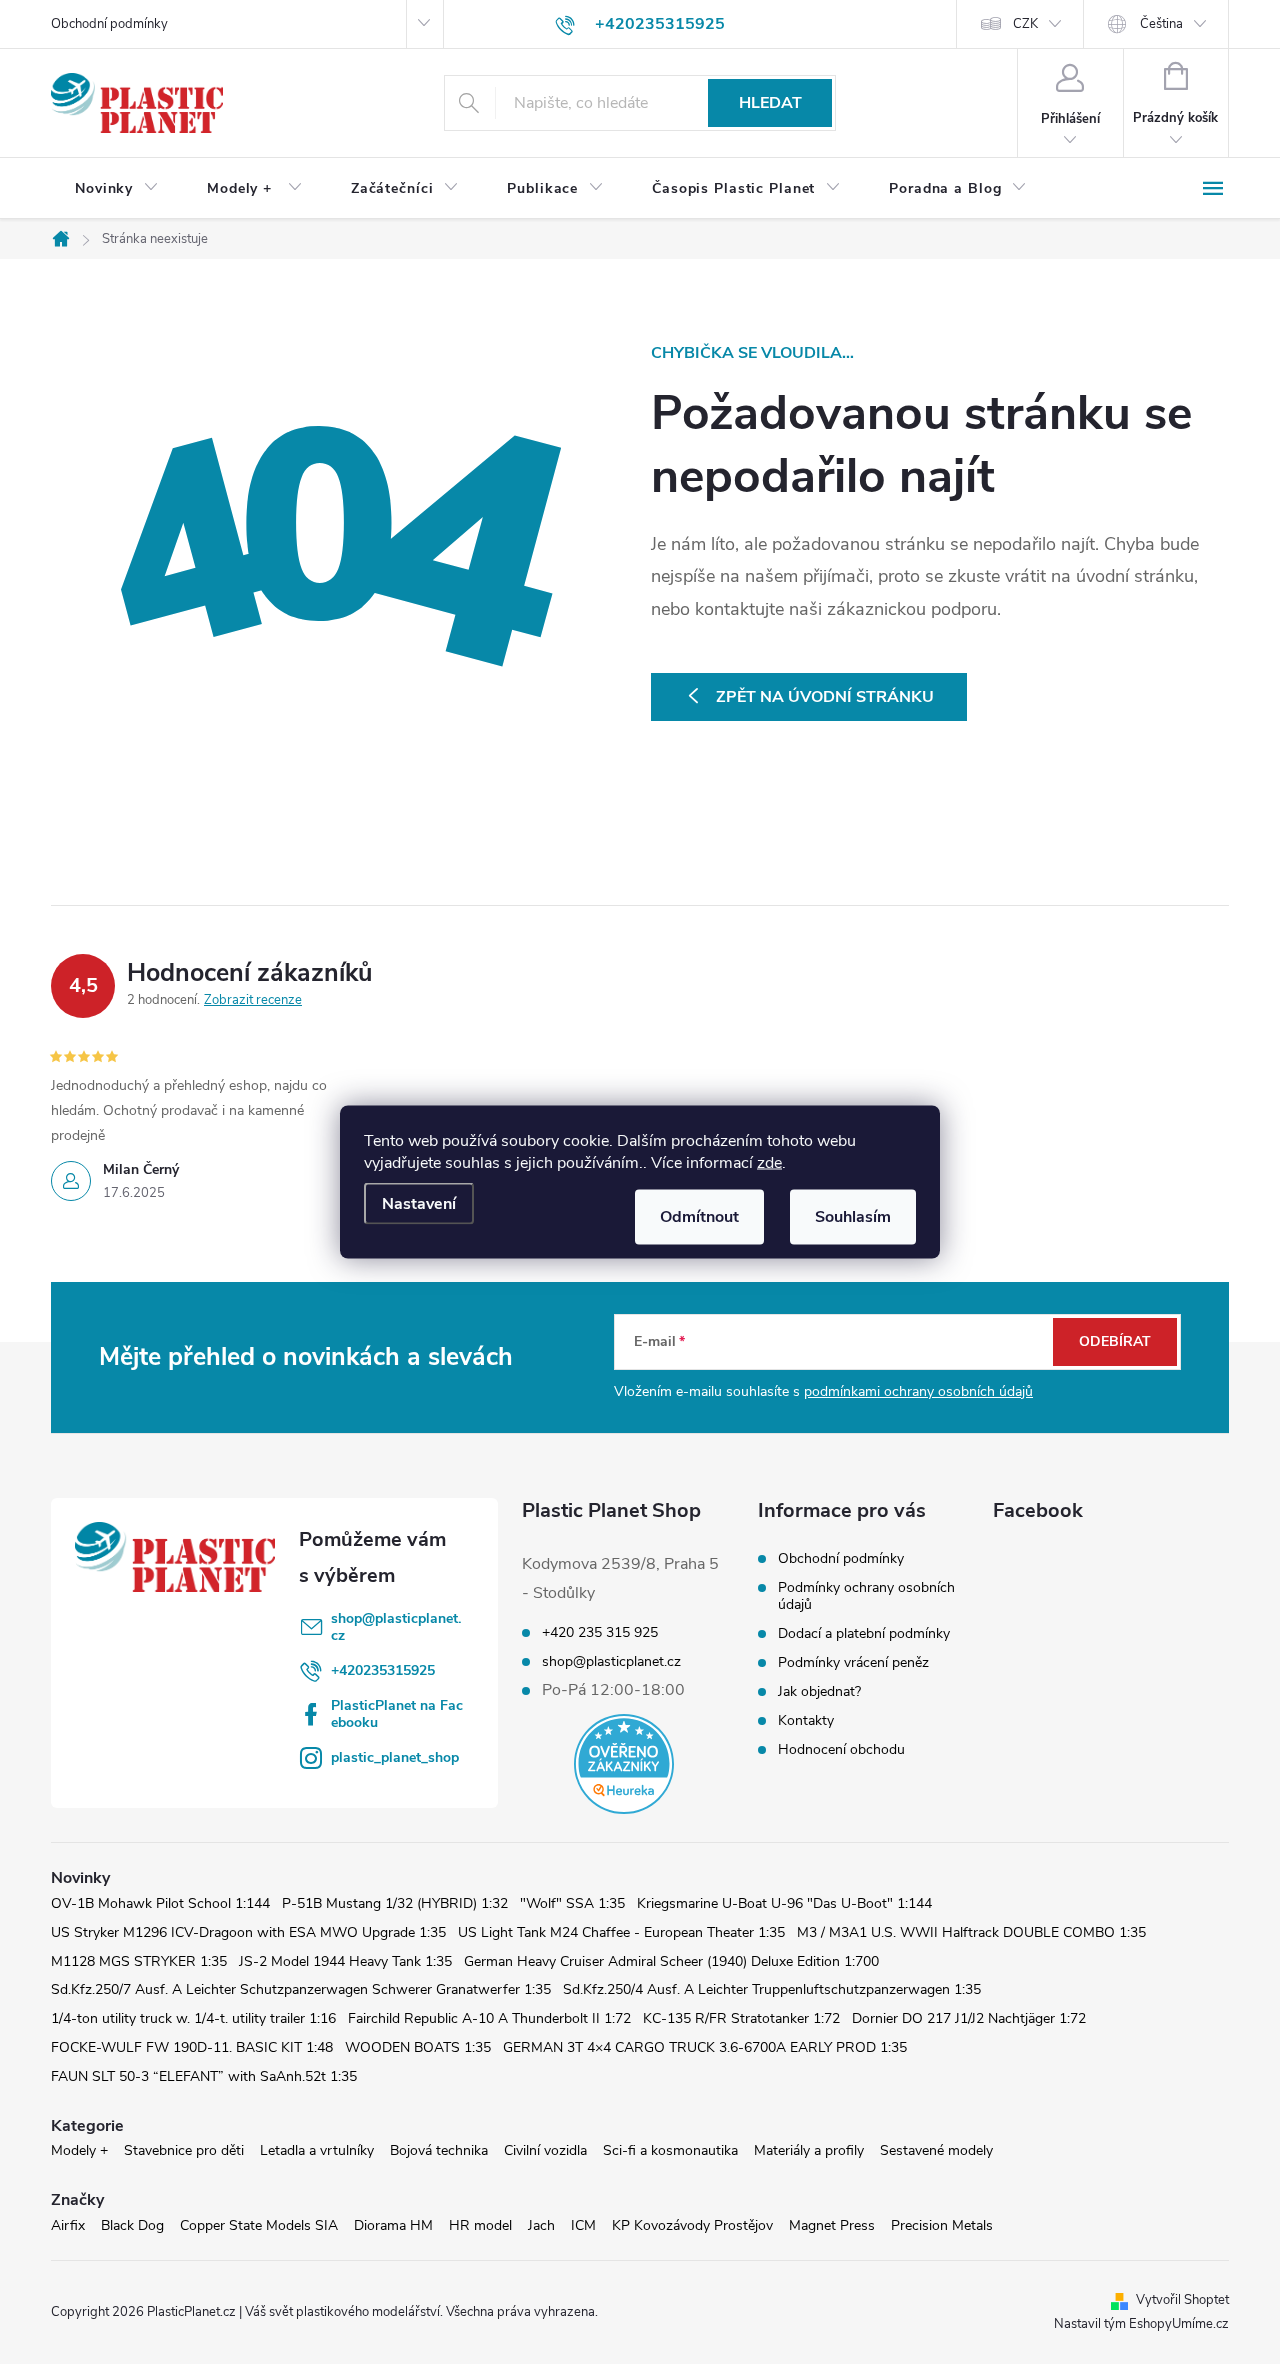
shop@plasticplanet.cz (396, 1627)
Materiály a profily (809, 2150)
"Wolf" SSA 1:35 (572, 1903)
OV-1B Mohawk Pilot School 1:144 (160, 1903)
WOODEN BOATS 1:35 (418, 2047)
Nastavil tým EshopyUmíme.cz (1141, 2324)
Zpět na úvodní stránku (825, 697)
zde (769, 1163)
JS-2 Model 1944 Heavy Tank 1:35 (345, 1961)
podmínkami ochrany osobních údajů (918, 1391)
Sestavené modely (936, 2150)
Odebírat (1115, 1341)
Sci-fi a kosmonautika (670, 2150)
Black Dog (132, 2225)
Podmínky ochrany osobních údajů (866, 1596)
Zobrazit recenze (253, 1000)
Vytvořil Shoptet (1182, 2300)
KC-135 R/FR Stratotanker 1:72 (741, 2018)
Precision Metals (942, 2225)
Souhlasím (853, 1217)
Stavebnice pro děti (184, 2150)
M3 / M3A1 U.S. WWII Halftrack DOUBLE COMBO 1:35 (971, 1932)
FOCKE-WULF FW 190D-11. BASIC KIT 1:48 (192, 2047)
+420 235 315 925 (600, 1633)
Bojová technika (439, 2150)
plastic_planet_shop (395, 1757)
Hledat (770, 103)
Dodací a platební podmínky (864, 1633)
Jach (541, 2225)
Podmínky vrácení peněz (853, 1662)
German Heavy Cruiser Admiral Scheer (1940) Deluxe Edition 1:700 (671, 1961)
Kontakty (806, 1720)
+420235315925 (383, 1670)
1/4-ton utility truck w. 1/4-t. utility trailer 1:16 (193, 2018)
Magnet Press (832, 2225)
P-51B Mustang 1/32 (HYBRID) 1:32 (395, 1903)
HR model (480, 2225)
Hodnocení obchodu (841, 1749)
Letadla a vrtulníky (317, 2150)
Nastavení (419, 1204)
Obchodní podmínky (109, 24)
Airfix (68, 2225)
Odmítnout (699, 1217)
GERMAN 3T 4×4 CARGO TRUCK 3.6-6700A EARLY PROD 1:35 (705, 2047)
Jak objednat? (819, 1691)
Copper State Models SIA (259, 2225)
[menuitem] (117, 189)
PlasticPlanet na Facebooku (397, 1714)
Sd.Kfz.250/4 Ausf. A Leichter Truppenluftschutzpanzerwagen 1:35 (772, 1989)
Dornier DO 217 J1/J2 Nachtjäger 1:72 (969, 2018)
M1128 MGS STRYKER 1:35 (139, 1961)
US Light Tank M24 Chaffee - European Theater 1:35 (621, 1932)
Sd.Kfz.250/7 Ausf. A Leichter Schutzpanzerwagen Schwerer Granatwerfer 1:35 (301, 1989)
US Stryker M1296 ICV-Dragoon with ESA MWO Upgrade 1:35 (248, 1932)
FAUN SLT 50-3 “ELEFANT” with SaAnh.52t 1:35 (204, 2076)
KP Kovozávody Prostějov (692, 2225)
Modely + (79, 2150)
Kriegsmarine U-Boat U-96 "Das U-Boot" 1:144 (784, 1903)
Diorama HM (393, 2225)
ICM (583, 2225)
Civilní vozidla (545, 2150)
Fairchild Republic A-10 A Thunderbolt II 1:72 (489, 2018)
